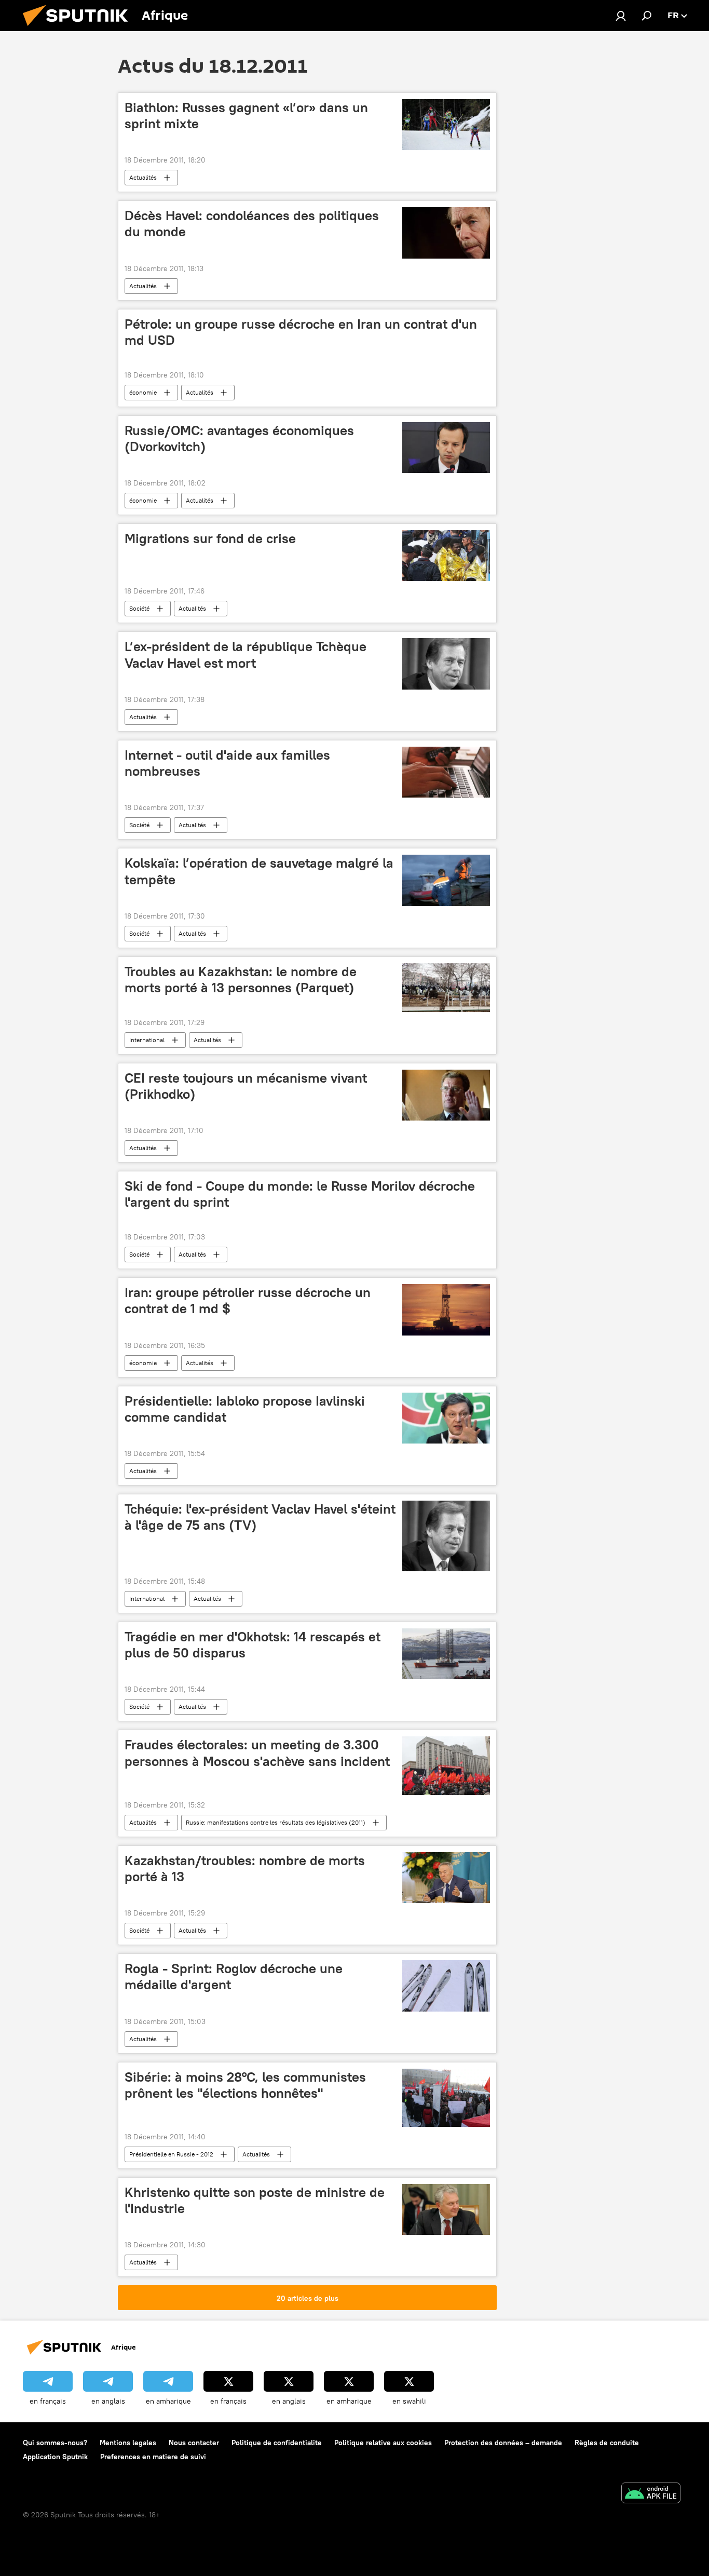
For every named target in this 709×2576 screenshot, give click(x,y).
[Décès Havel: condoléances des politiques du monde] (446, 233)
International (147, 1040)
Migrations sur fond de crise (210, 538)
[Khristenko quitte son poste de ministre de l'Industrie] (446, 2209)
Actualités (143, 177)
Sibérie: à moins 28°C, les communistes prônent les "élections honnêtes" (245, 2085)
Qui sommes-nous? (55, 2443)
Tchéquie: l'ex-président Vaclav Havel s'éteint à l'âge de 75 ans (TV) (260, 1517)
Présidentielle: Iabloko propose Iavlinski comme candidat (245, 1409)
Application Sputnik (55, 2457)
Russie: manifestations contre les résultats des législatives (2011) (276, 1822)
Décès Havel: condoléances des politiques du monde (252, 224)
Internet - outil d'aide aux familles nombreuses (227, 763)
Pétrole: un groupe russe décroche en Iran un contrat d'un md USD (301, 332)
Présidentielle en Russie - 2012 (171, 2154)
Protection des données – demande (503, 2443)
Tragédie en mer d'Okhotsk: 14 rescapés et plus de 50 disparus (253, 1645)
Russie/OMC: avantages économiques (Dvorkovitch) (239, 439)
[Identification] (621, 16)
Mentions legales (128, 2443)
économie (143, 392)
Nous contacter (194, 2443)
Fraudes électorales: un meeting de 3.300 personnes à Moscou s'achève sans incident (257, 1753)
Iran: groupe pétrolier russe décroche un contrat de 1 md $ (248, 1300)
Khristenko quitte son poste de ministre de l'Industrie (255, 2200)
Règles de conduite (607, 2443)
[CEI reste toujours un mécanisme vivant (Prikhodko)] (446, 1095)
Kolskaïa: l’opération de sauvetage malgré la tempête (259, 871)
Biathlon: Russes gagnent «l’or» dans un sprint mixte (246, 116)
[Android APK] (651, 2494)
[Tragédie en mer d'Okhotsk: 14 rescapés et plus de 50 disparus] (446, 1654)
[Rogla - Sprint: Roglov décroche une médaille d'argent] (446, 1986)
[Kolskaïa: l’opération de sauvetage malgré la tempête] (446, 880)
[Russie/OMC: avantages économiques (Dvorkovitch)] (446, 448)
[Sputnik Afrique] (79, 29)
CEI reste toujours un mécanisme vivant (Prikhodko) (246, 1086)
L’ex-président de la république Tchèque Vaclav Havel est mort (246, 655)
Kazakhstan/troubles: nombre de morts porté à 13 (245, 1869)
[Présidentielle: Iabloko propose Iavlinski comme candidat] (446, 1418)
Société (139, 608)
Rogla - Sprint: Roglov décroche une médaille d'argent (234, 1977)
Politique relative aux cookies (383, 2443)
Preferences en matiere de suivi (153, 2457)
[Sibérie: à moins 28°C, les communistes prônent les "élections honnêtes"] (446, 2098)
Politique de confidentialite (277, 2443)
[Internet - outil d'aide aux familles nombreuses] (446, 772)
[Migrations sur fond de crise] (446, 556)
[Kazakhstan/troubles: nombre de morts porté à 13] (446, 1878)
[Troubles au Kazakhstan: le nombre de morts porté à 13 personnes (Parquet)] (446, 988)
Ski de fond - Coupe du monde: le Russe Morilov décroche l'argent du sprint (300, 1194)
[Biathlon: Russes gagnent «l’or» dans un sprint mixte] (446, 125)
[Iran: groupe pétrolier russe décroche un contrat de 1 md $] (446, 1310)
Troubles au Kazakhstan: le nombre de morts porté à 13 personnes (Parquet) (241, 980)
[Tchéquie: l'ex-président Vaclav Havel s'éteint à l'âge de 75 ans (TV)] (446, 1536)
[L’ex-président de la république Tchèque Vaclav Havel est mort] (446, 664)
